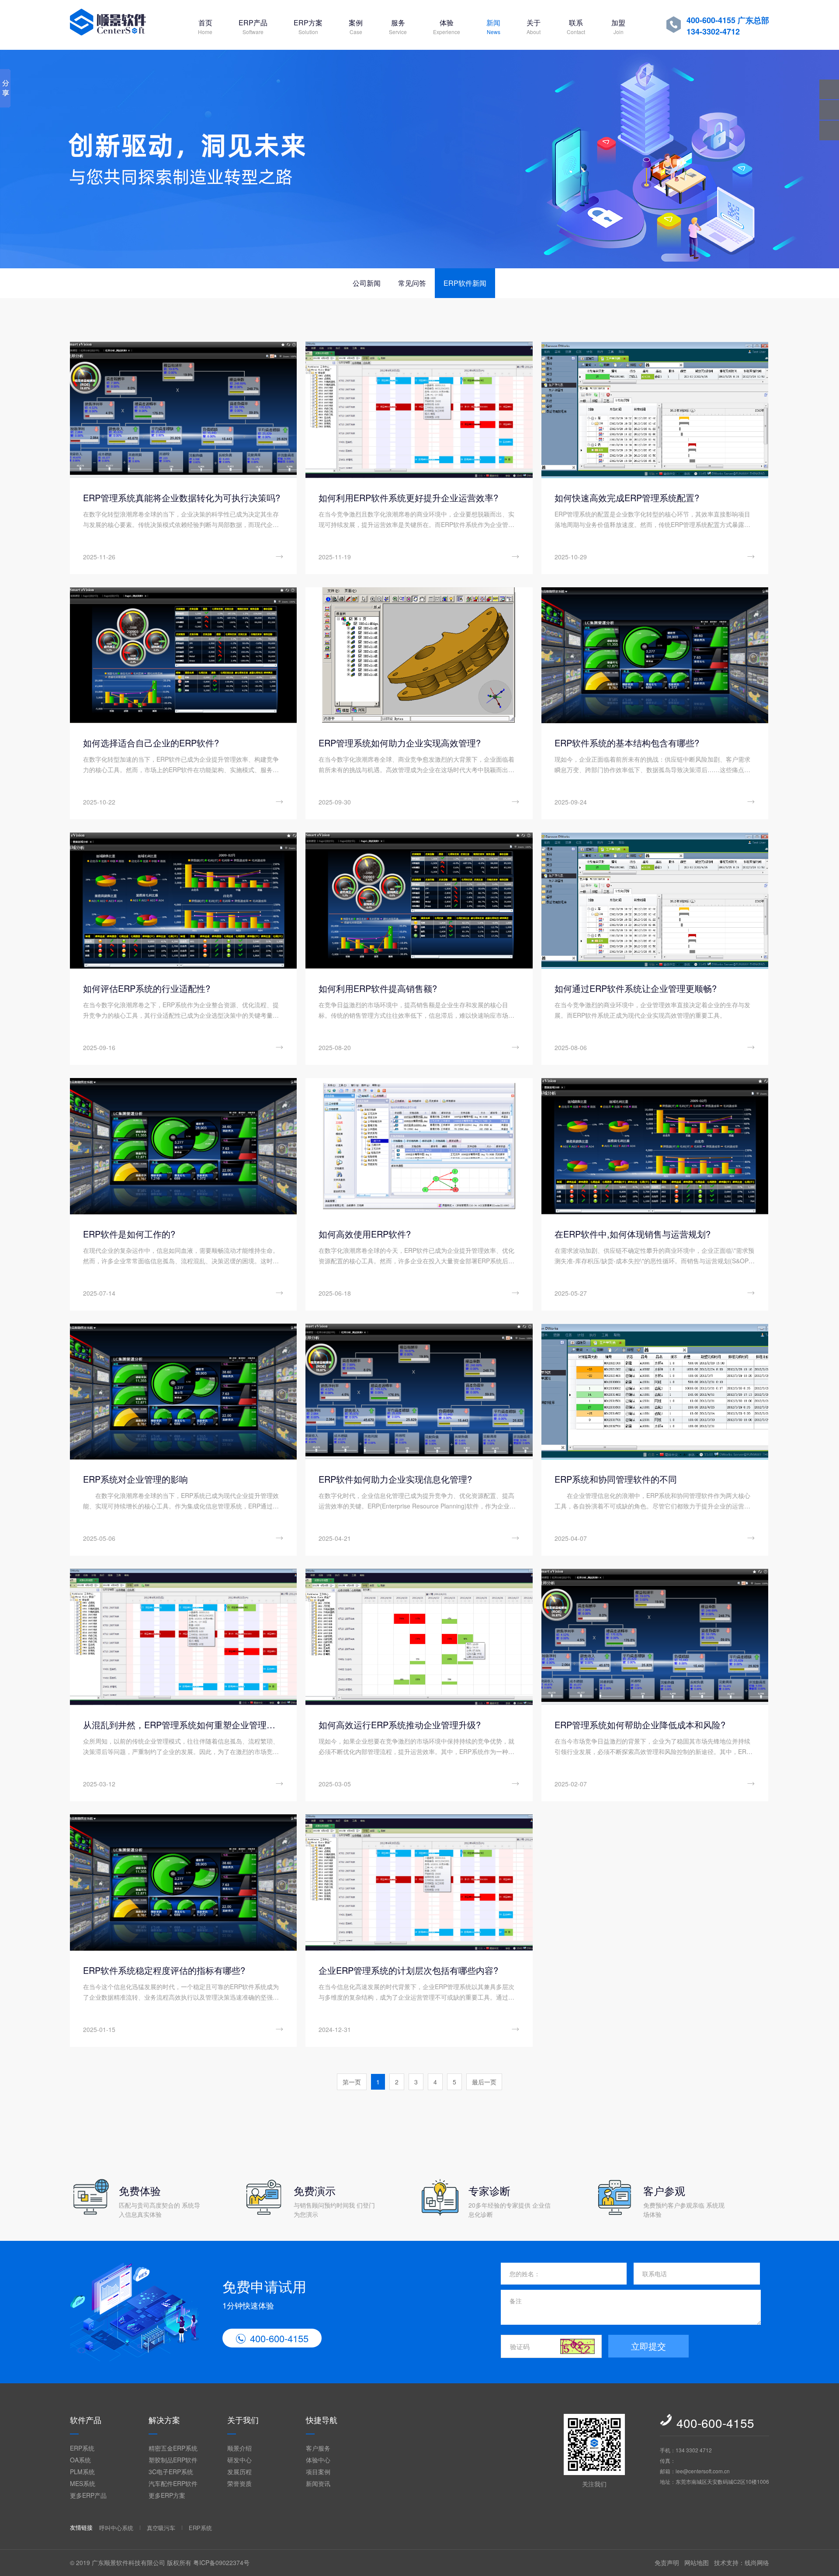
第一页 (352, 2082)
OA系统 (80, 2460)
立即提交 (648, 2346)
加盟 (618, 26)
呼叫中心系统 (116, 2528)
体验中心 (318, 2460)
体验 (447, 26)
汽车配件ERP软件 (173, 2483)
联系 (576, 26)
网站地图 (697, 2562)
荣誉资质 (239, 2483)
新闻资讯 (318, 2483)
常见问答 (412, 283)
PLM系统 (82, 2472)
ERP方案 (308, 26)
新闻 (493, 26)
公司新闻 (367, 283)
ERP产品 (253, 26)
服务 (398, 26)
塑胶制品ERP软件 (173, 2460)
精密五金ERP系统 (173, 2448)
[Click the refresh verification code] (578, 2346)
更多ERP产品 (88, 2495)
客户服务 (318, 2448)
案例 (356, 26)
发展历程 (239, 2472)
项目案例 (318, 2472)
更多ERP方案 (167, 2495)
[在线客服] (829, 110)
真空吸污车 (161, 2528)
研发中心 (239, 2460)
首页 (205, 26)
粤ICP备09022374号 (221, 2562)
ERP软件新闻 (465, 283)
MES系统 (83, 2483)
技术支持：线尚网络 (742, 2562)
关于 (534, 26)
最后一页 (484, 2082)
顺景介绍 (239, 2448)
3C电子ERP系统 (171, 2472)
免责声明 (667, 2562)
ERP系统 (82, 2448)
